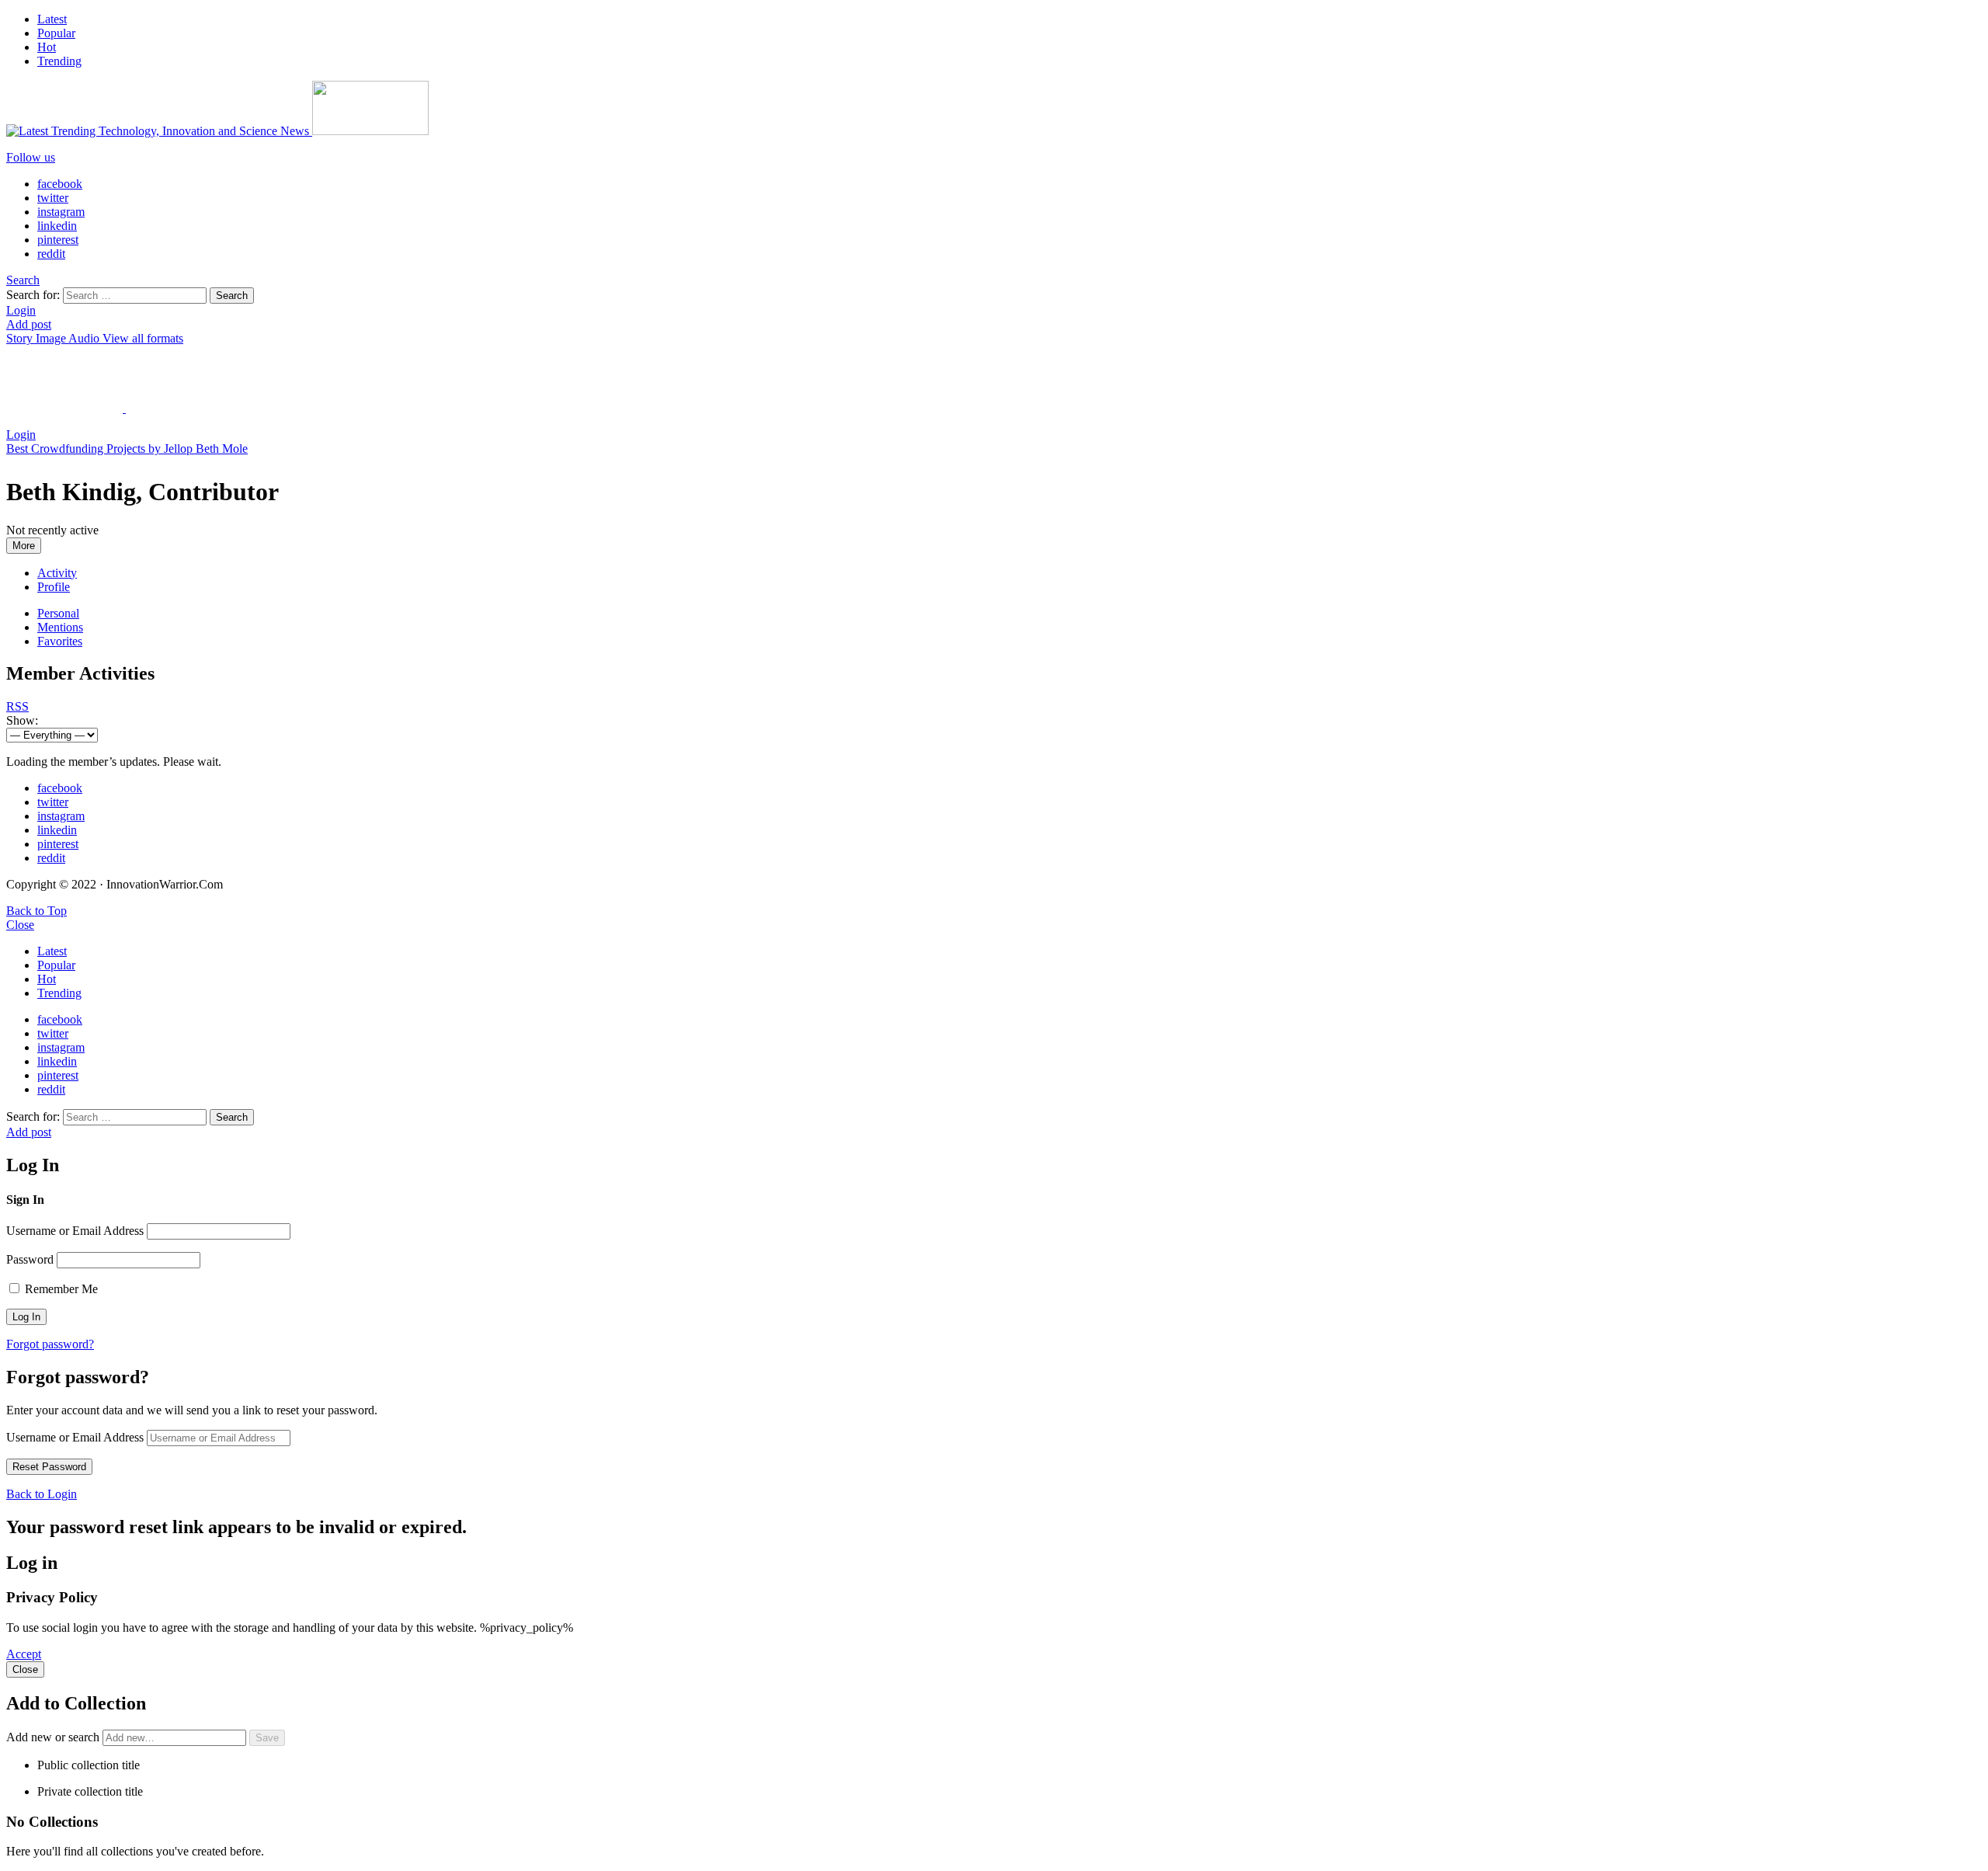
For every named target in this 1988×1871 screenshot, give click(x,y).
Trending (59, 61)
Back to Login (42, 1494)
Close (20, 925)
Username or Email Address (75, 1231)
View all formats (143, 338)
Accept (24, 1654)
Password (30, 1259)
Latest (52, 19)
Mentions (60, 627)
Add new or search (54, 1737)
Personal (58, 613)
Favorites (60, 641)
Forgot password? (50, 1344)
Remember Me (60, 1289)
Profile (54, 587)
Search (232, 296)
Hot (47, 47)
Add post (29, 324)
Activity (57, 573)
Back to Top (36, 911)
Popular (56, 33)
